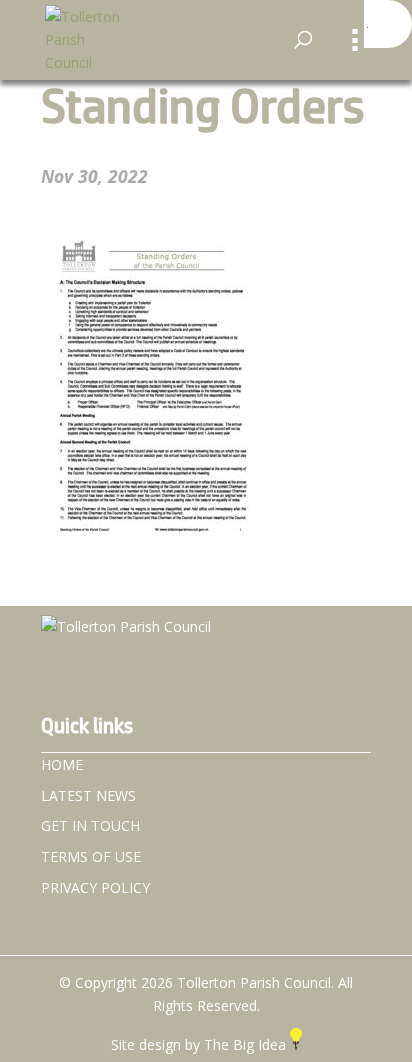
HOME (62, 764)
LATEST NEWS (88, 795)
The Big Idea (247, 1044)
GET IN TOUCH (90, 825)
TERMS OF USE (91, 856)
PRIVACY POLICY (95, 887)
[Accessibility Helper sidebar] (388, 24)
